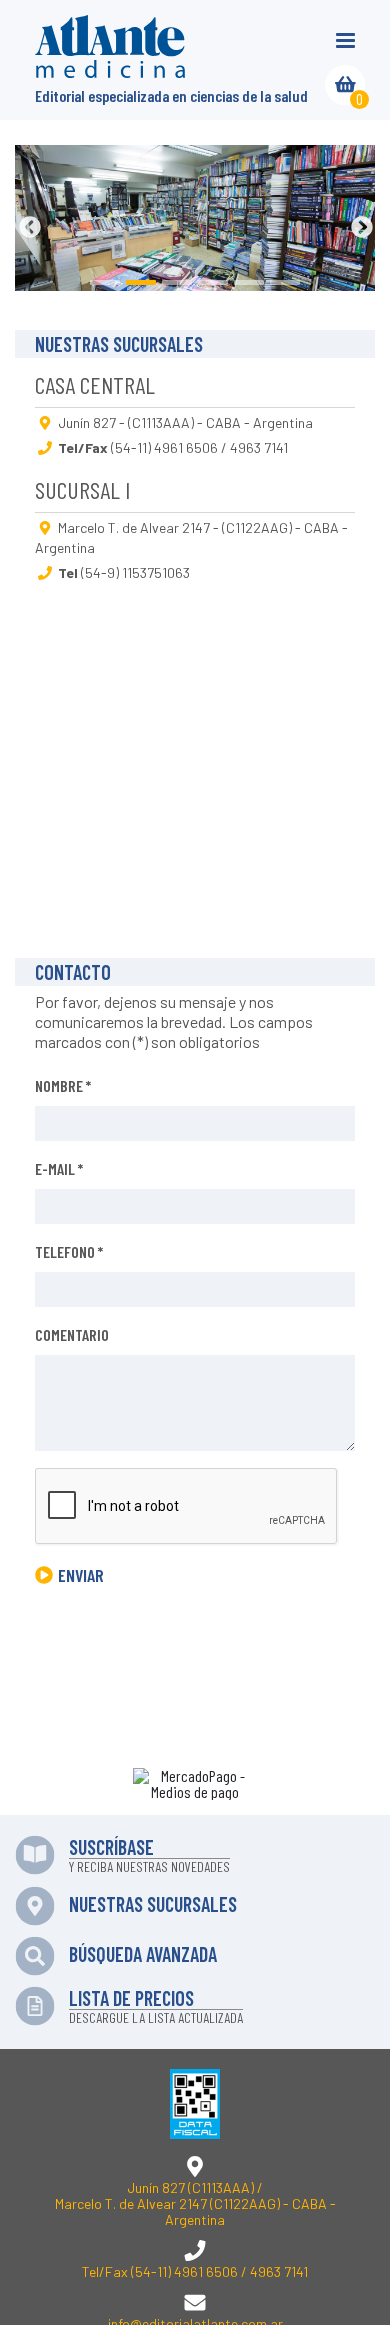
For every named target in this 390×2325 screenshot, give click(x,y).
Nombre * (63, 1085)
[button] (29, 225)
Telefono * (69, 1251)
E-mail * (59, 1168)
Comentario (72, 1334)
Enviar (81, 1575)
